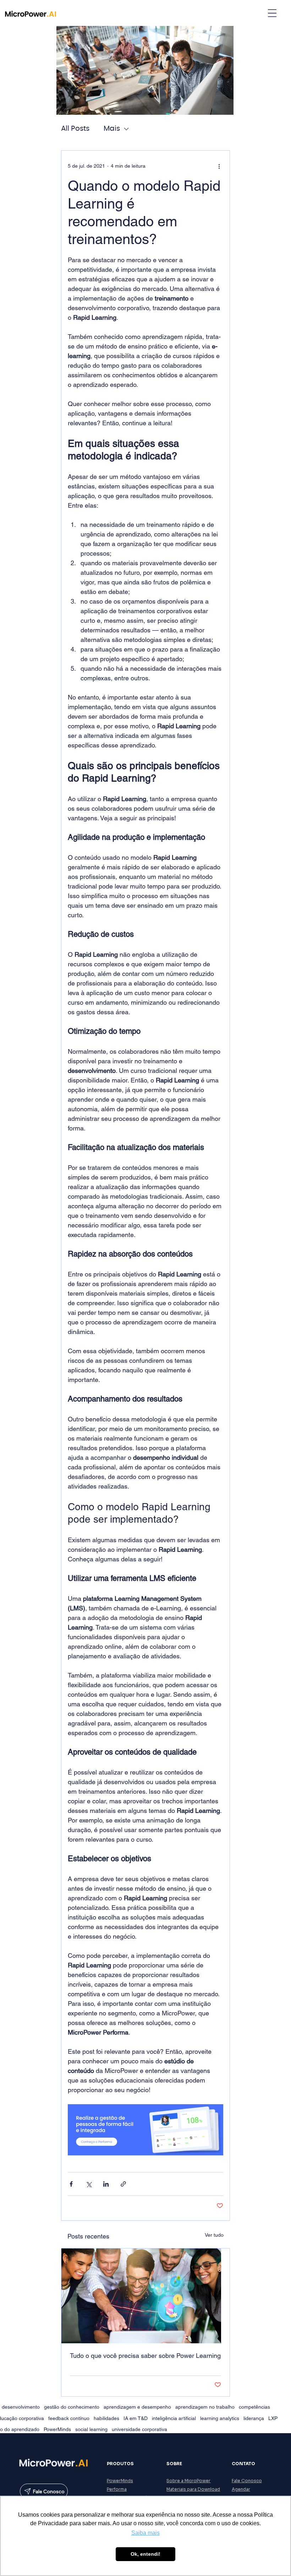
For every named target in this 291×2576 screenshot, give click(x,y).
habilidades (106, 2418)
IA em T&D (136, 2418)
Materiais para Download (193, 2489)
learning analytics (220, 2418)
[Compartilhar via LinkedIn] (106, 2184)
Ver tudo (214, 2235)
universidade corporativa (139, 2429)
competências (254, 2407)
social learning (91, 2429)
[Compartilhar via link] (123, 2184)
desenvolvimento (21, 2407)
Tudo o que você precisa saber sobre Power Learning (145, 2356)
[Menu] (272, 13)
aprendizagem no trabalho (205, 2407)
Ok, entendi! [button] (145, 2554)
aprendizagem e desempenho (137, 2407)
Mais (112, 129)
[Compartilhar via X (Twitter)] (89, 2184)
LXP (273, 2418)
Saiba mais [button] (145, 2533)
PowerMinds (57, 2429)
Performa (117, 2489)
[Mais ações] (219, 166)
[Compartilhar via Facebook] (71, 2184)
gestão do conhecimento (72, 2407)
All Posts (75, 129)
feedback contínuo (69, 2418)
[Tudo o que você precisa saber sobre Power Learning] (146, 2296)
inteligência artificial (174, 2418)
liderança (254, 2418)
